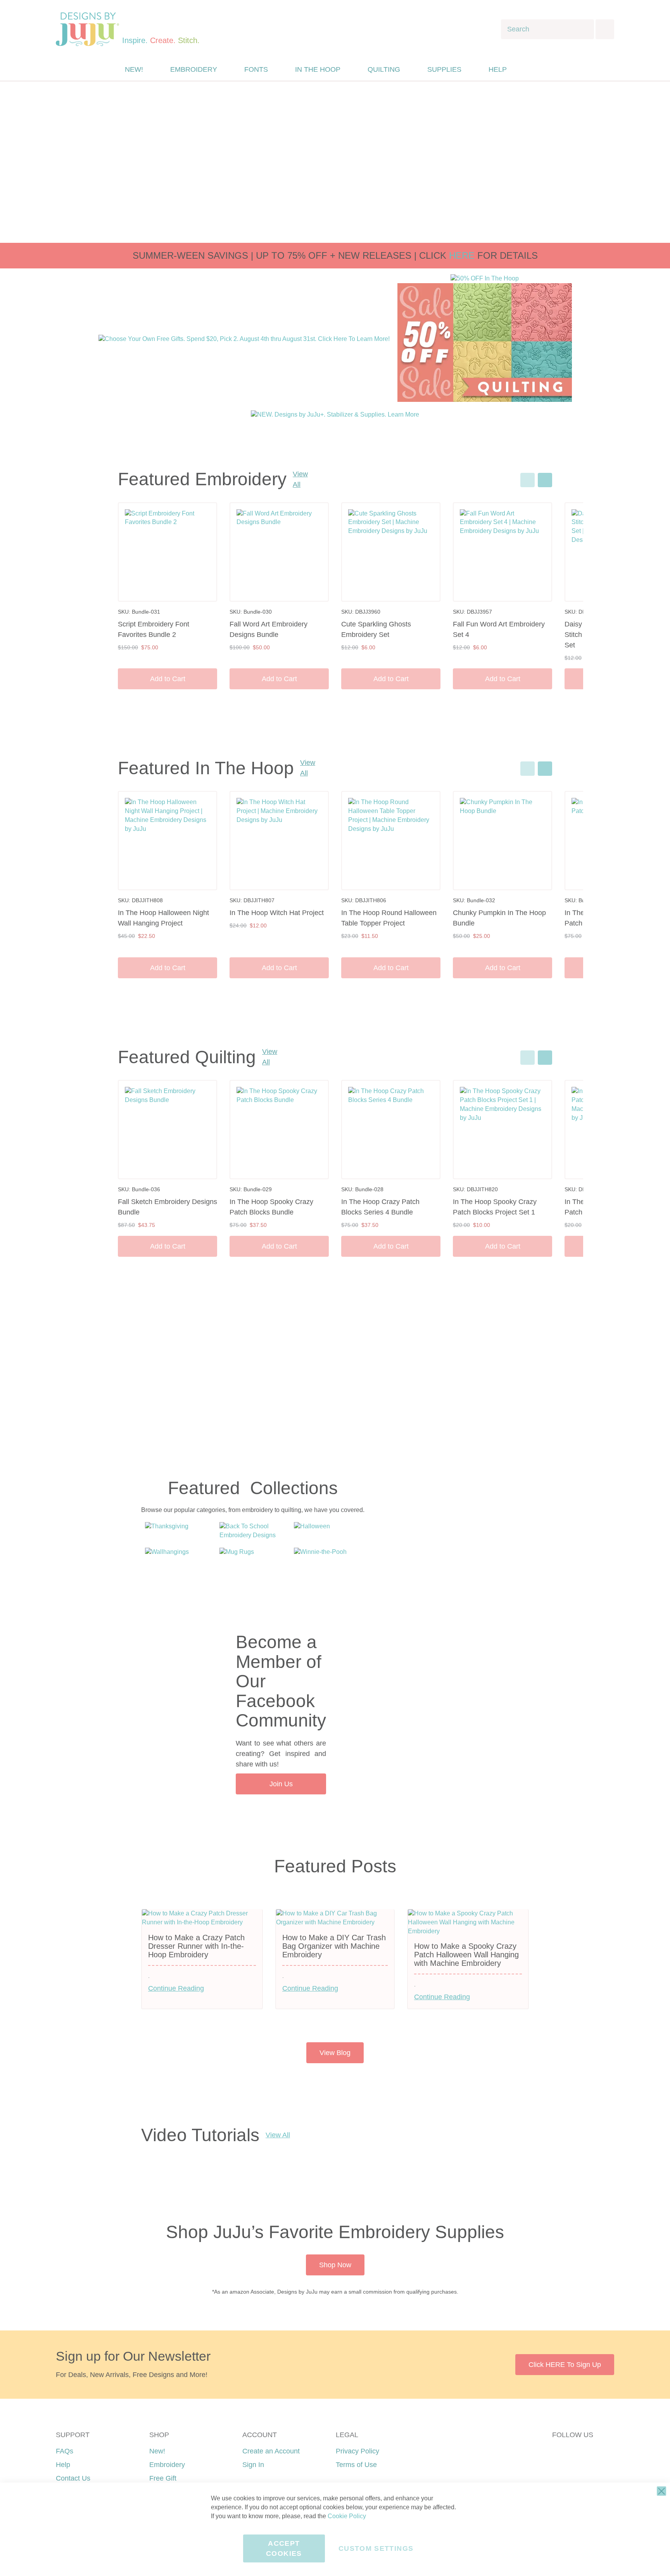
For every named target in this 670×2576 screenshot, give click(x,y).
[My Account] (530, 69)
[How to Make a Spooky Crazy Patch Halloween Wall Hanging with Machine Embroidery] (468, 1931)
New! (157, 2451)
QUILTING (384, 69)
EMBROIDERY (194, 69)
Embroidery (167, 2465)
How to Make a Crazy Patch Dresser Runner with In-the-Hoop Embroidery (196, 1946)
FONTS (256, 69)
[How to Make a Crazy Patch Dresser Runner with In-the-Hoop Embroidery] (202, 1922)
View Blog (335, 2053)
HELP (498, 69)
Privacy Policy (357, 2451)
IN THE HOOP (318, 69)
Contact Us (73, 2478)
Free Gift (163, 2478)
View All (300, 479)
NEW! (134, 69)
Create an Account (271, 2451)
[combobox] (547, 29)
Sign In (253, 2465)
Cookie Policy (347, 2516)
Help (63, 2465)
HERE (462, 255)
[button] (546, 70)
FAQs (65, 2451)
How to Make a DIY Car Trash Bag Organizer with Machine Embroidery (334, 1946)
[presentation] (545, 480)
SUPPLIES (444, 69)
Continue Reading (176, 1988)
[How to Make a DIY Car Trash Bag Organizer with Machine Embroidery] (335, 1922)
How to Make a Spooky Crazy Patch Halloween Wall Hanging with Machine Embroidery (466, 1955)
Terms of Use (356, 2465)
